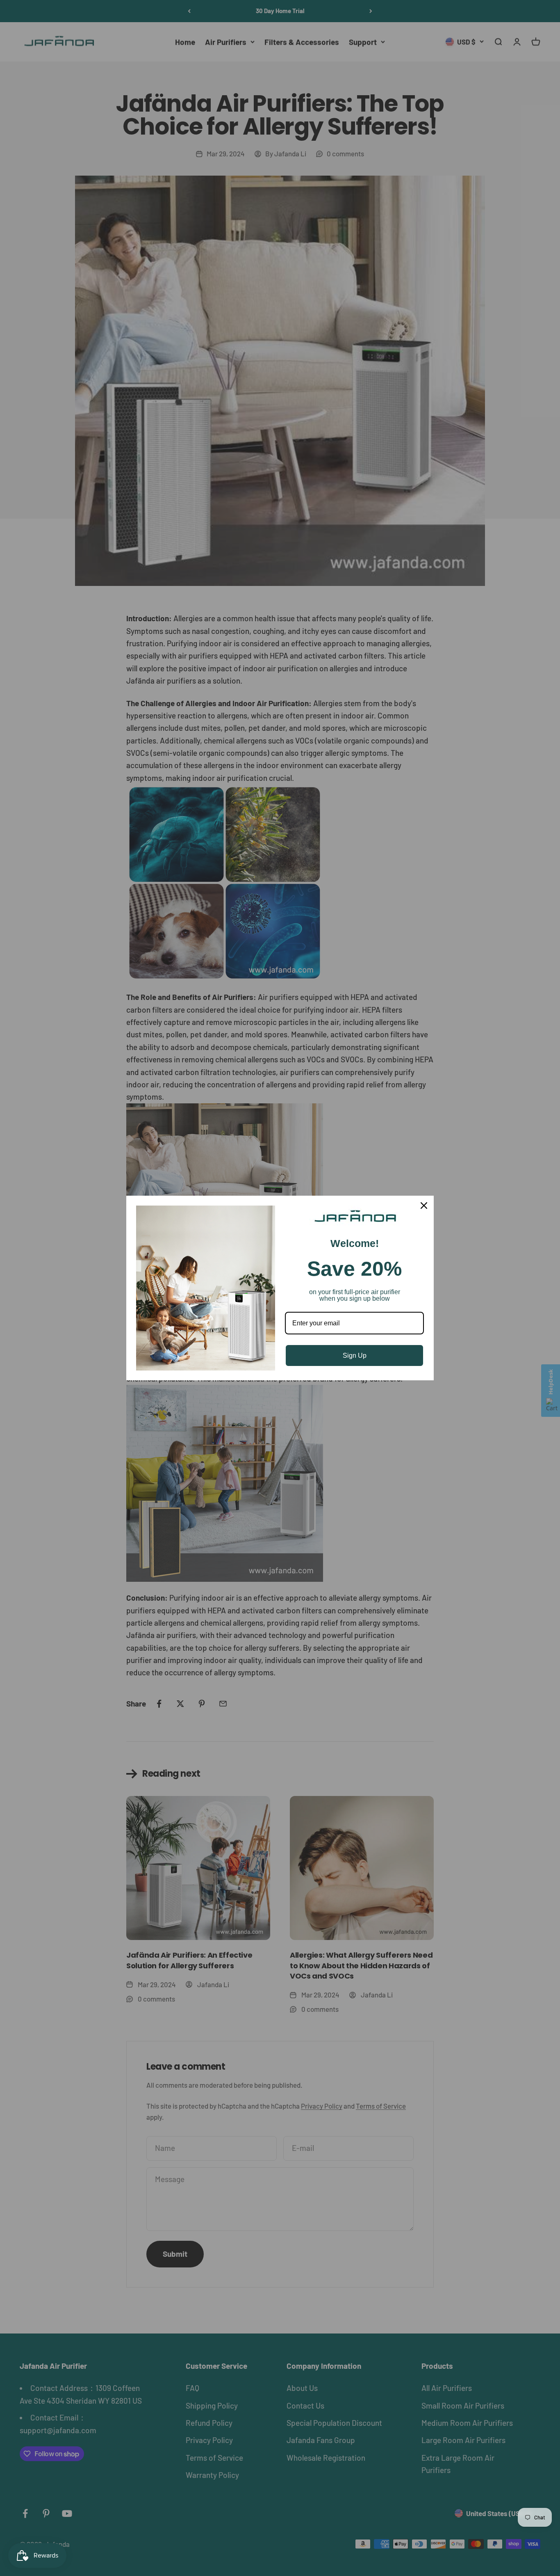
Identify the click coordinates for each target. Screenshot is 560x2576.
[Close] (424, 1206)
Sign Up (355, 1355)
